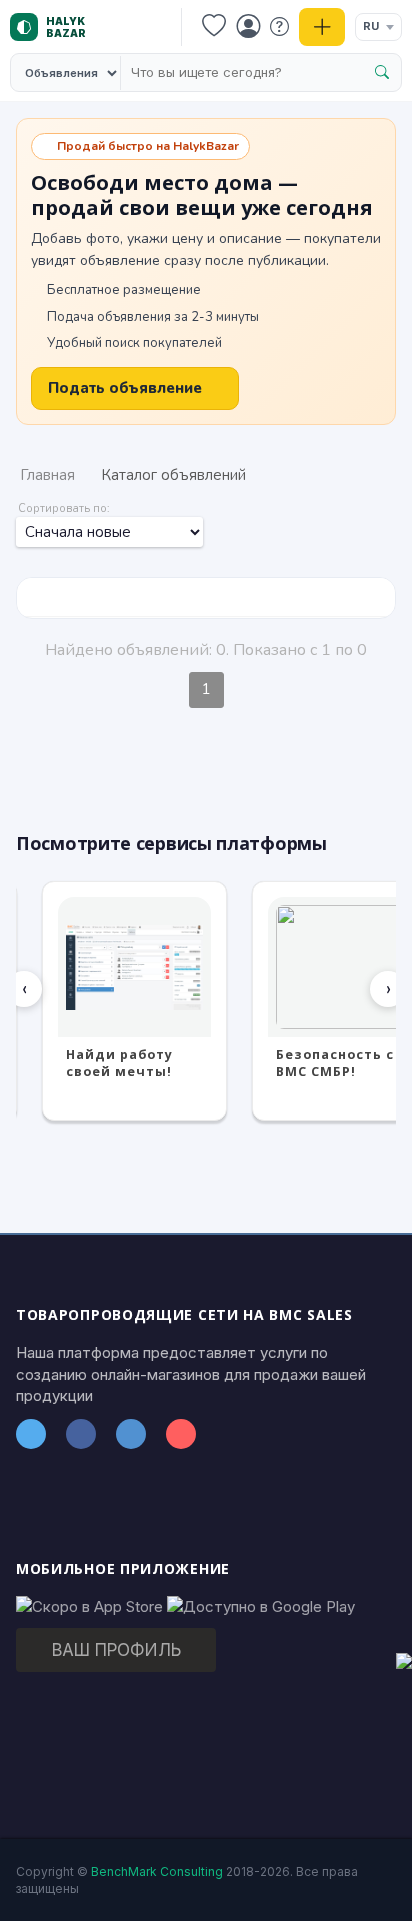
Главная (47, 475)
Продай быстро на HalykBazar (148, 146)
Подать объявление (125, 388)
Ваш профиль (116, 1650)
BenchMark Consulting (157, 1871)
